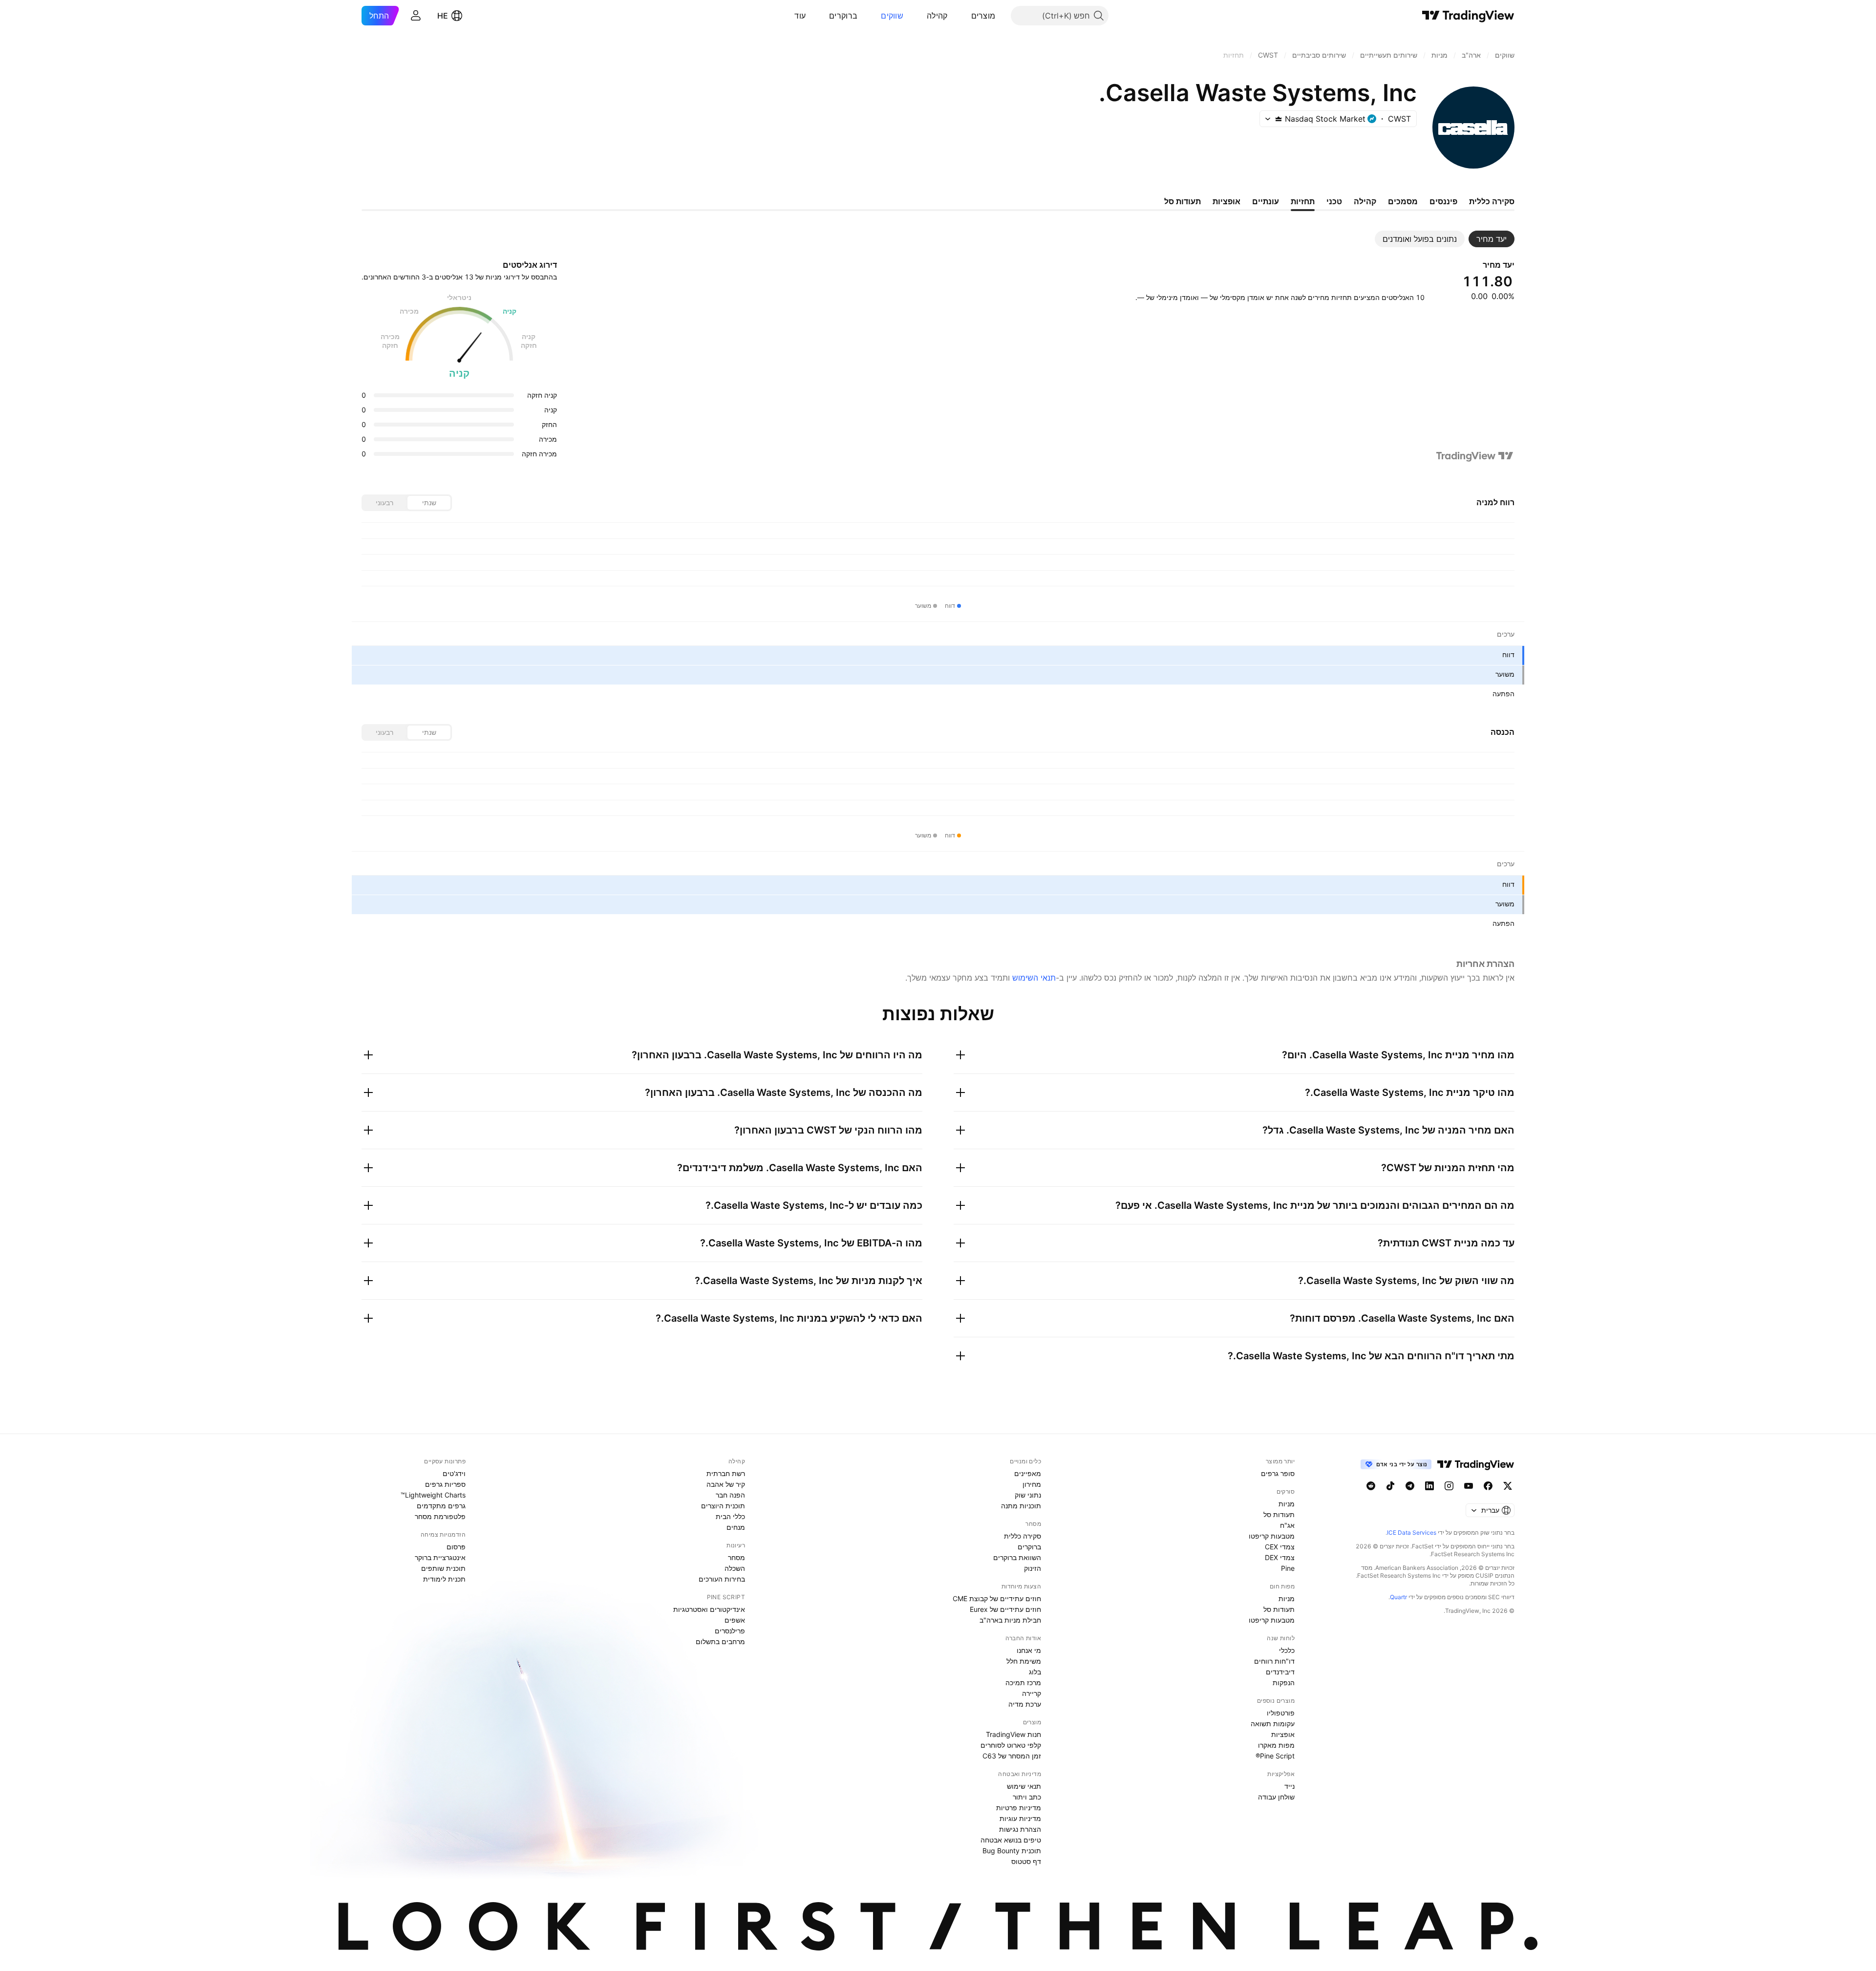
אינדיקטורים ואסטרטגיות (709, 1609)
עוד (800, 16)
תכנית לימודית (444, 1579)
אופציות (1283, 1734)
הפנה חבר (730, 1495)
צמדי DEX (1280, 1557)
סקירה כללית (1023, 1536)
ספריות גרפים (445, 1484)
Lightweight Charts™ (433, 1495)
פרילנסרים (730, 1631)
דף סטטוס (1026, 1861)
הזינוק (1033, 1568)
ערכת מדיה (1025, 1704)
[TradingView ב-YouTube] (1469, 1486)
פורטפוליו (1281, 1713)
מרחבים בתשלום (720, 1641)
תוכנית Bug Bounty (1012, 1851)
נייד (1290, 1786)
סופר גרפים (1278, 1473)
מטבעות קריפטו (1272, 1536)
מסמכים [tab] (1403, 201)
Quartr (1398, 1597)
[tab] (1492, 239)
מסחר (736, 1557)
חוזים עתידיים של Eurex (1005, 1609)
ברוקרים (843, 16)
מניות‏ (1287, 1504)
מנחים (736, 1527)
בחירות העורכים (722, 1579)
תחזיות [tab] (1303, 201)
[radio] (429, 503)
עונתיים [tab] (1266, 201)
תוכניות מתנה (1021, 1506)
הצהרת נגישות (1020, 1829)
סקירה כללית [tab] (1492, 201)
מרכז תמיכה (1023, 1682)
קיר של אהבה (726, 1484)
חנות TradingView (1013, 1734)
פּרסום (456, 1547)
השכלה (735, 1568)
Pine (1288, 1568)
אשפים (735, 1620)
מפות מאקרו (1276, 1745)
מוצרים (983, 16)
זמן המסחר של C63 (1012, 1756)
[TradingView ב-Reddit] (1371, 1486)
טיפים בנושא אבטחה (1011, 1840)
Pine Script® (1275, 1756)
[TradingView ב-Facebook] (1488, 1486)
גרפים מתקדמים (441, 1506)
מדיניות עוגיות (1020, 1818)
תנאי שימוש (1024, 1786)
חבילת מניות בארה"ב (1010, 1620)
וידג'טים (454, 1473)
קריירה (1032, 1693)
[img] (1279, 119)
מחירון (1032, 1484)
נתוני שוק (1028, 1495)
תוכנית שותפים (443, 1568)
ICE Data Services (1412, 1532)
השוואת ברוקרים (1017, 1557)
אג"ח (1287, 1525)
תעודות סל (1279, 1514)
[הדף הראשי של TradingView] (1468, 16)
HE (443, 16)
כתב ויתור (1027, 1797)
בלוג (1035, 1672)
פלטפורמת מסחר (440, 1516)
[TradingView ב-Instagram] (1449, 1486)
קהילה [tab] (1365, 201)
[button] (964, 16)
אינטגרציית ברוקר (440, 1557)
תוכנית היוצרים (723, 1506)
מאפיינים (1028, 1473)
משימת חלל (1024, 1661)
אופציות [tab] (1226, 201)
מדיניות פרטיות (1019, 1808)
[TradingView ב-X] (1508, 1486)
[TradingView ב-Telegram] (1410, 1486)
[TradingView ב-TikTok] (1390, 1486)
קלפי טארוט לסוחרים (1011, 1745)
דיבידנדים (1280, 1672)
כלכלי (1287, 1650)
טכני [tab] (1334, 201)
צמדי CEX (1280, 1547)
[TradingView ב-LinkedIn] (1429, 1486)
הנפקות (1284, 1682)
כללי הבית (730, 1516)
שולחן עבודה (1276, 1797)
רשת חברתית (726, 1473)
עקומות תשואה (1273, 1724)
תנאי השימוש (1034, 978)
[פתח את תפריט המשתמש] (416, 16)
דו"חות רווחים (1274, 1661)
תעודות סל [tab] (1183, 201)
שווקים (892, 16)
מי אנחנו (1029, 1650)
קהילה (937, 16)
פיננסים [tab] (1443, 201)
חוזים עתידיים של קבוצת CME (997, 1598)
